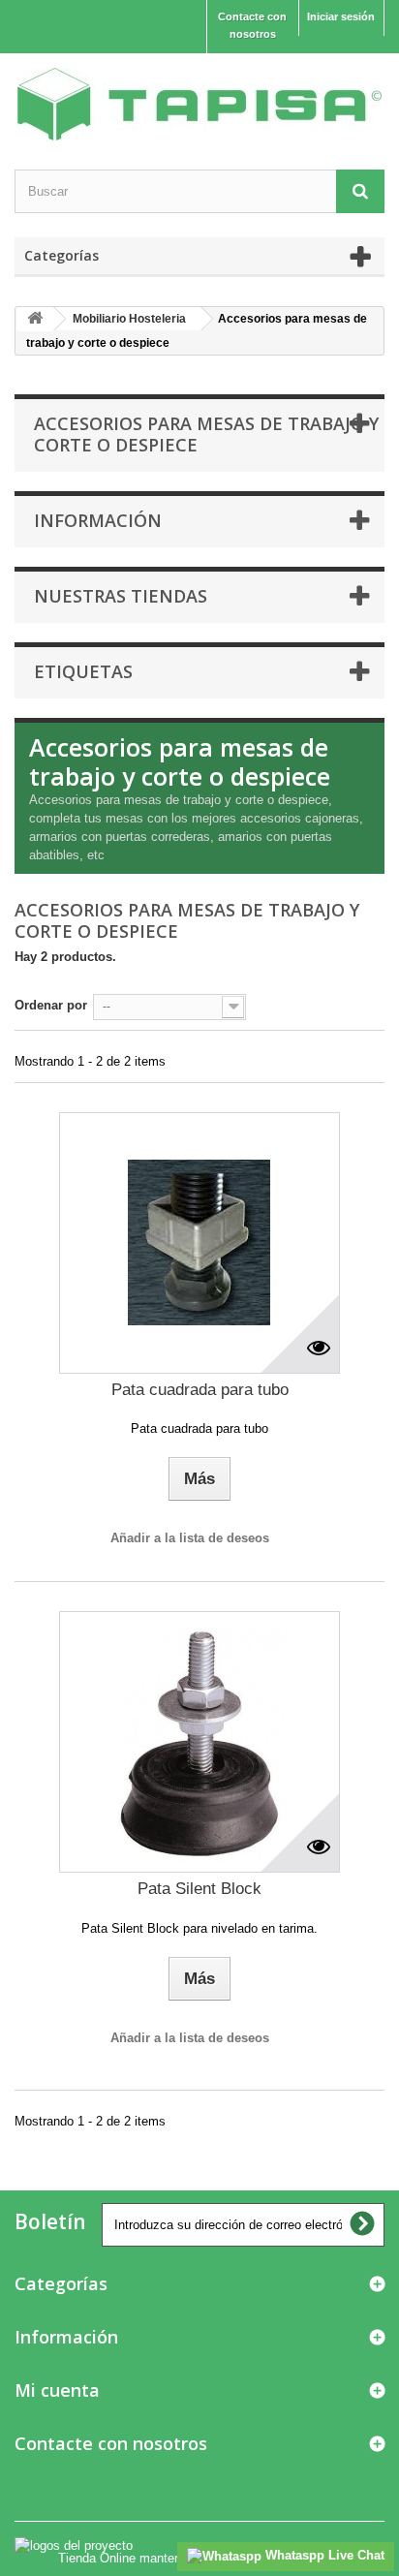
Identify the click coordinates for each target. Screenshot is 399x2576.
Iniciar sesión (341, 16)
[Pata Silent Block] (199, 1742)
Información (98, 520)
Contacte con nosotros (252, 25)
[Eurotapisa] (199, 104)
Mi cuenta (57, 2390)
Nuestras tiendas (121, 596)
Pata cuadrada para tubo (200, 1390)
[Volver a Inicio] (35, 319)
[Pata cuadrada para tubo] (199, 1243)
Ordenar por (51, 1005)
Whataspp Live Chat (323, 2555)
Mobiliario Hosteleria (129, 319)
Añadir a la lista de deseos (190, 1538)
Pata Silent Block (199, 1889)
